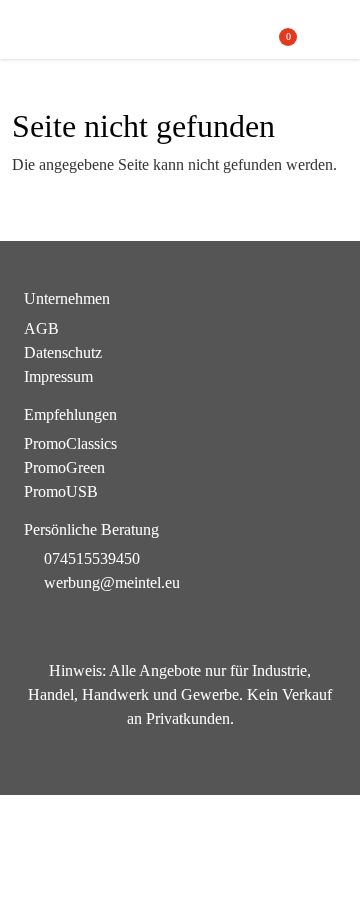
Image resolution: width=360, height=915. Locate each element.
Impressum (58, 376)
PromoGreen (64, 467)
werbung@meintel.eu (112, 582)
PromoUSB (61, 491)
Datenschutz (63, 352)
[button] (326, 30)
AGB (41, 328)
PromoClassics (70, 443)
